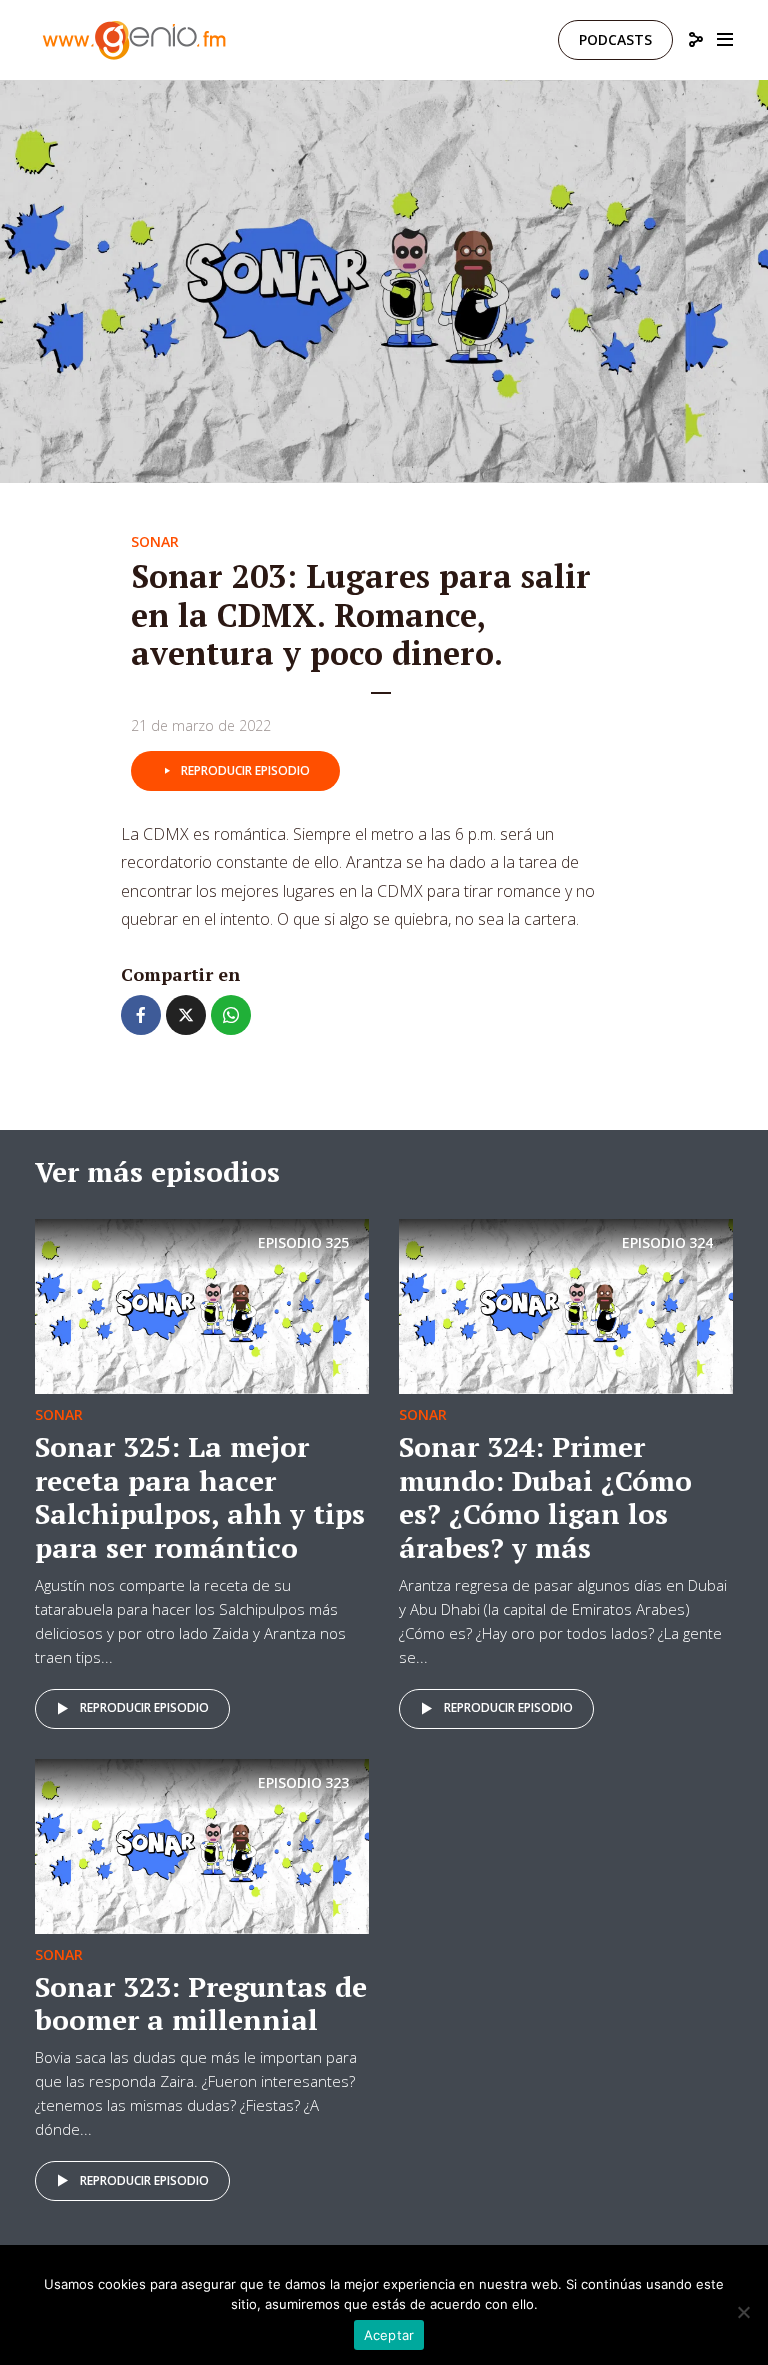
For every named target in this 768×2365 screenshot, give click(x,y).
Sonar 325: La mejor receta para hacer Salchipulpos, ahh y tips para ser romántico (200, 1497)
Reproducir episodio (245, 770)
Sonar (155, 541)
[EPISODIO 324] (566, 1305)
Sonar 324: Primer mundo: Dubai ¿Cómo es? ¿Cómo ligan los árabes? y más (545, 1497)
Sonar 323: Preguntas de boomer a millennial (201, 2003)
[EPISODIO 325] (202, 1305)
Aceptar (389, 2335)
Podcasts (615, 39)
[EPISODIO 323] (202, 1844)
